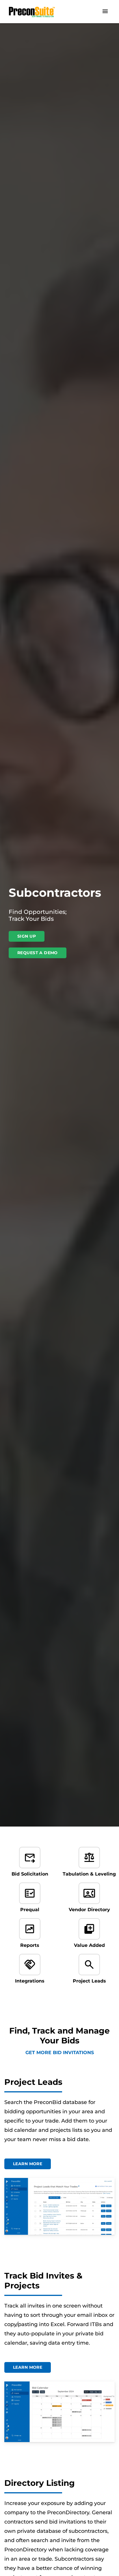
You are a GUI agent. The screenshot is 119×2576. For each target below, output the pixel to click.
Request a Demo (38, 953)
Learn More (28, 2164)
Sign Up (27, 936)
